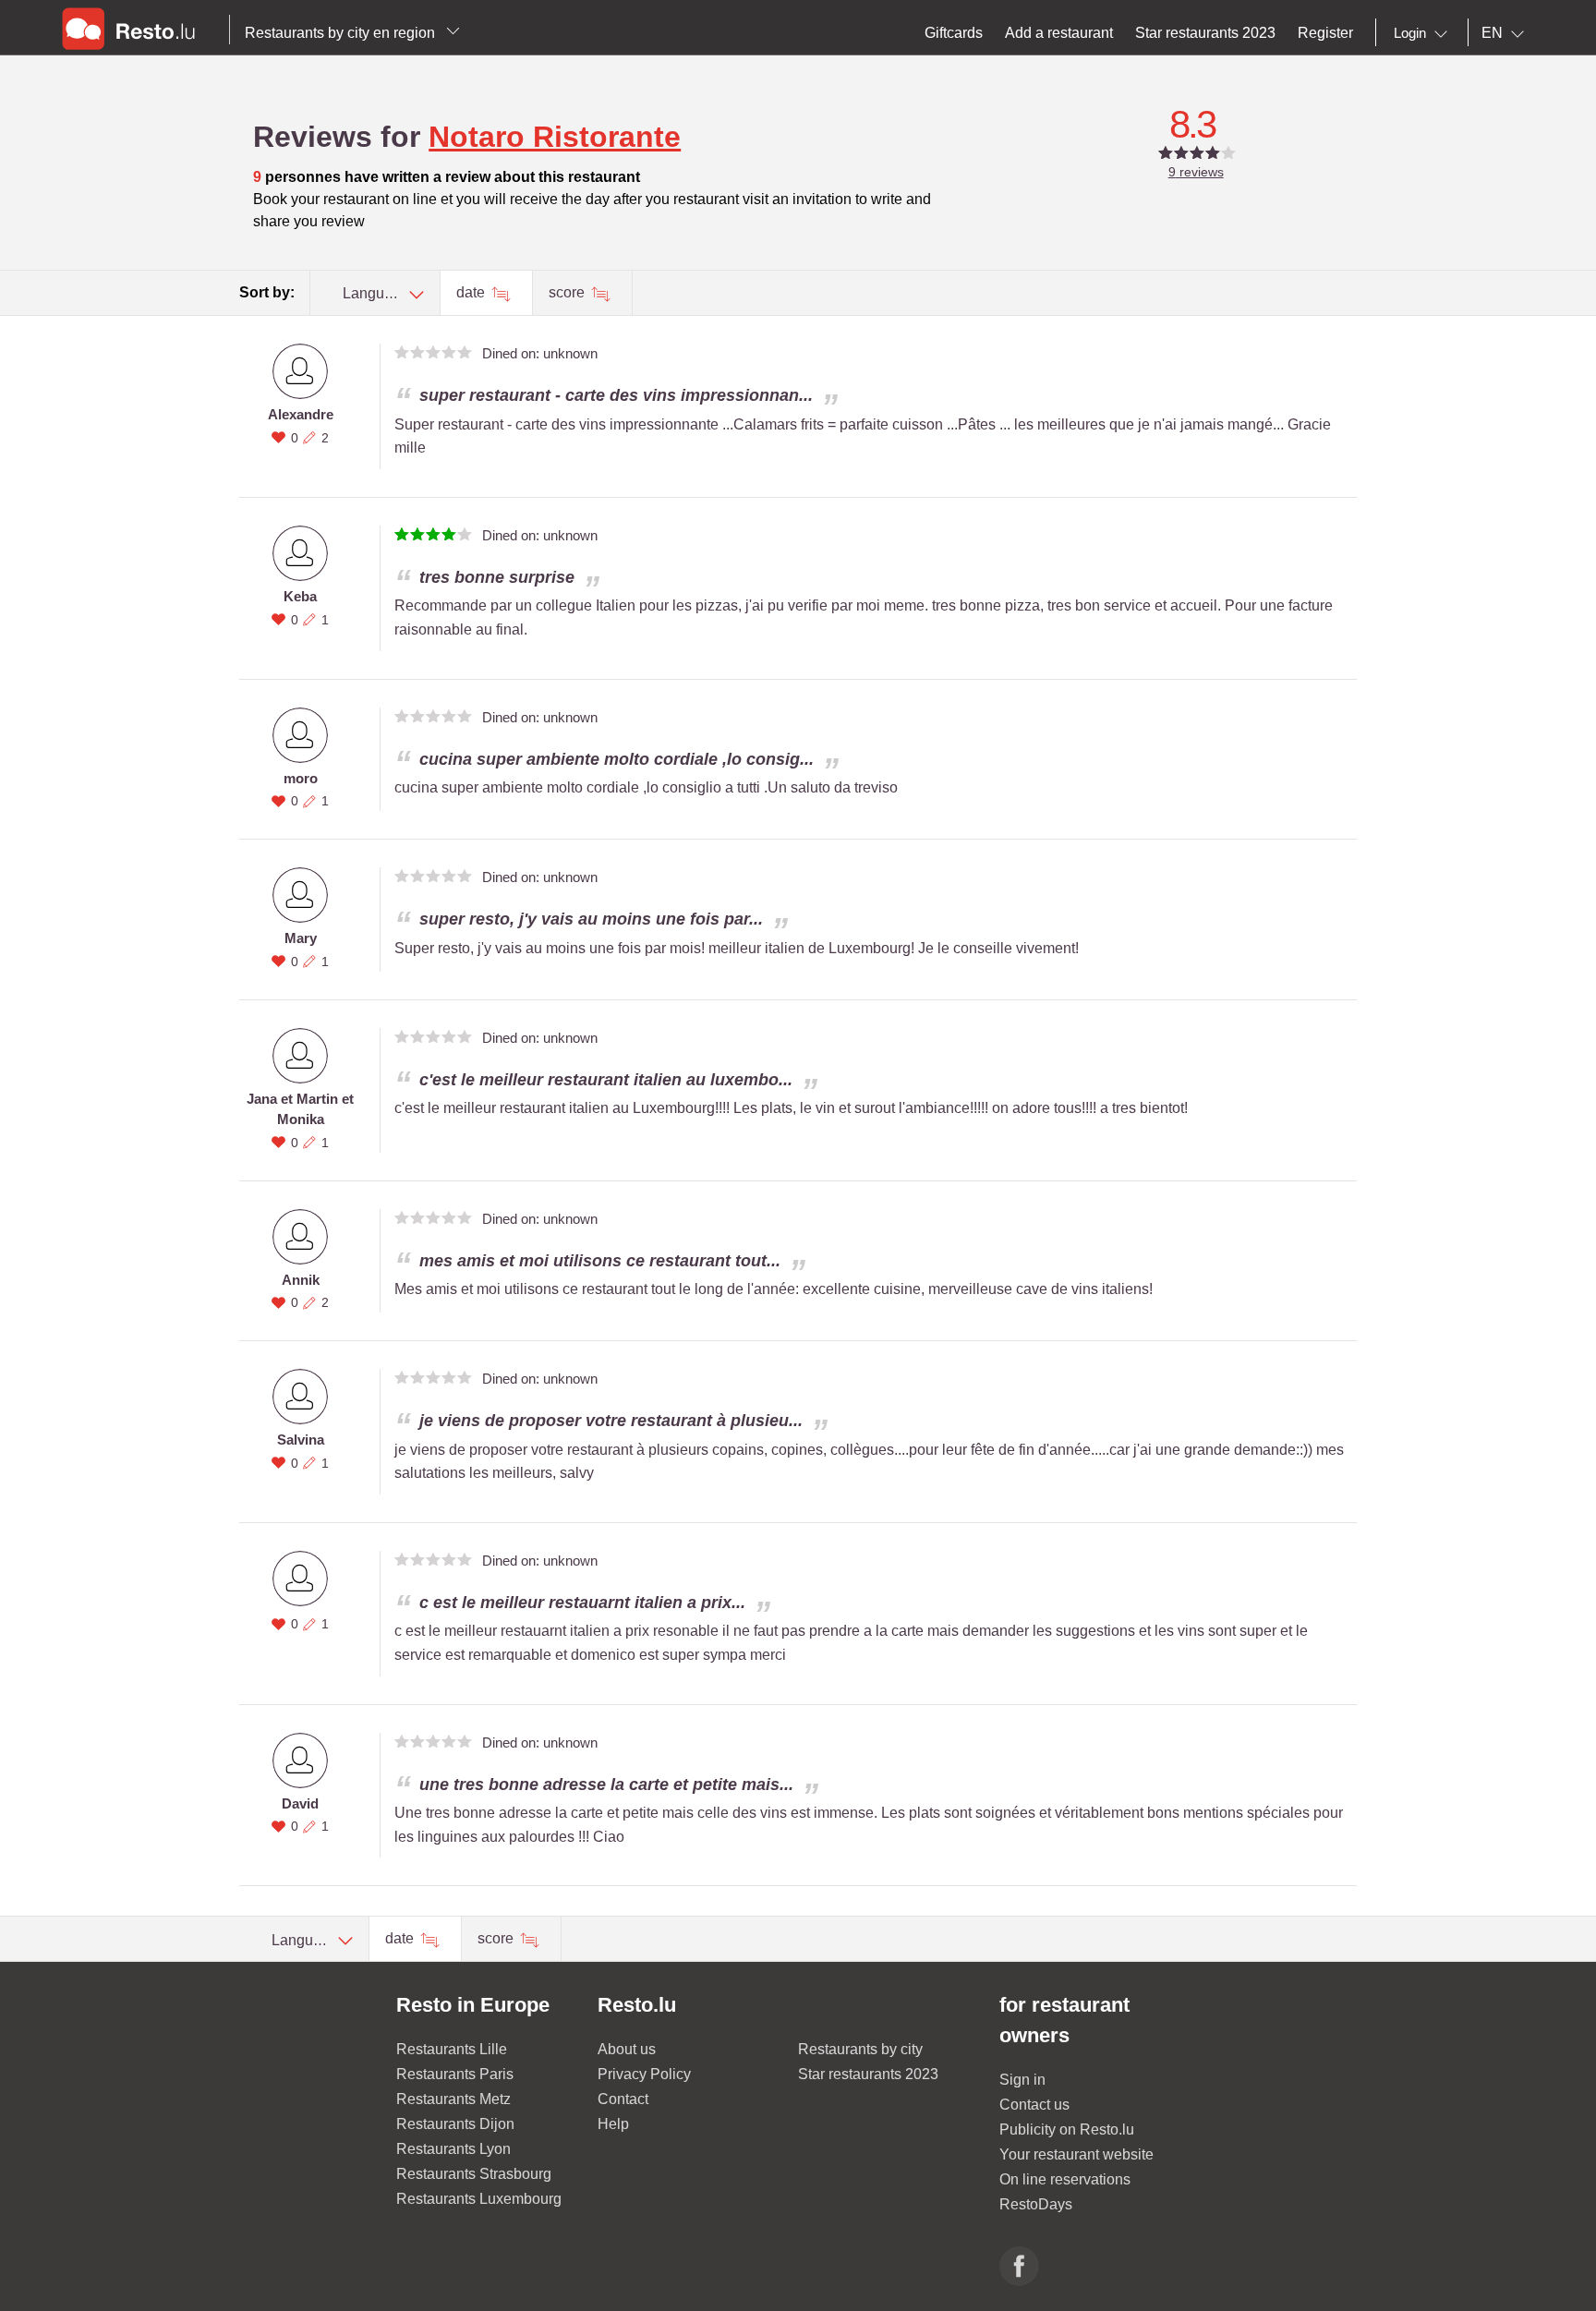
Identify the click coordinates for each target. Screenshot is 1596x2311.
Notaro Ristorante (555, 137)
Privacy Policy (644, 2074)
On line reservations (1065, 2179)
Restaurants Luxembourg (479, 2199)
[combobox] (1424, 33)
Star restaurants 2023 (868, 2074)
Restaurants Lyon (453, 2149)
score (568, 292)
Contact (623, 2099)
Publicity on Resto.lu (1067, 2130)
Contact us (1034, 2105)
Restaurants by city (860, 2049)
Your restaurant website (1076, 2154)
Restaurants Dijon (455, 2124)
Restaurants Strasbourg (474, 2174)
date (472, 292)
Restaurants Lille (452, 2049)
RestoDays (1036, 2204)
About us (627, 2049)
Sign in (1022, 2080)
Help (613, 2124)
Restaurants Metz (453, 2099)
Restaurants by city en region (342, 33)
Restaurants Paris (455, 2074)
